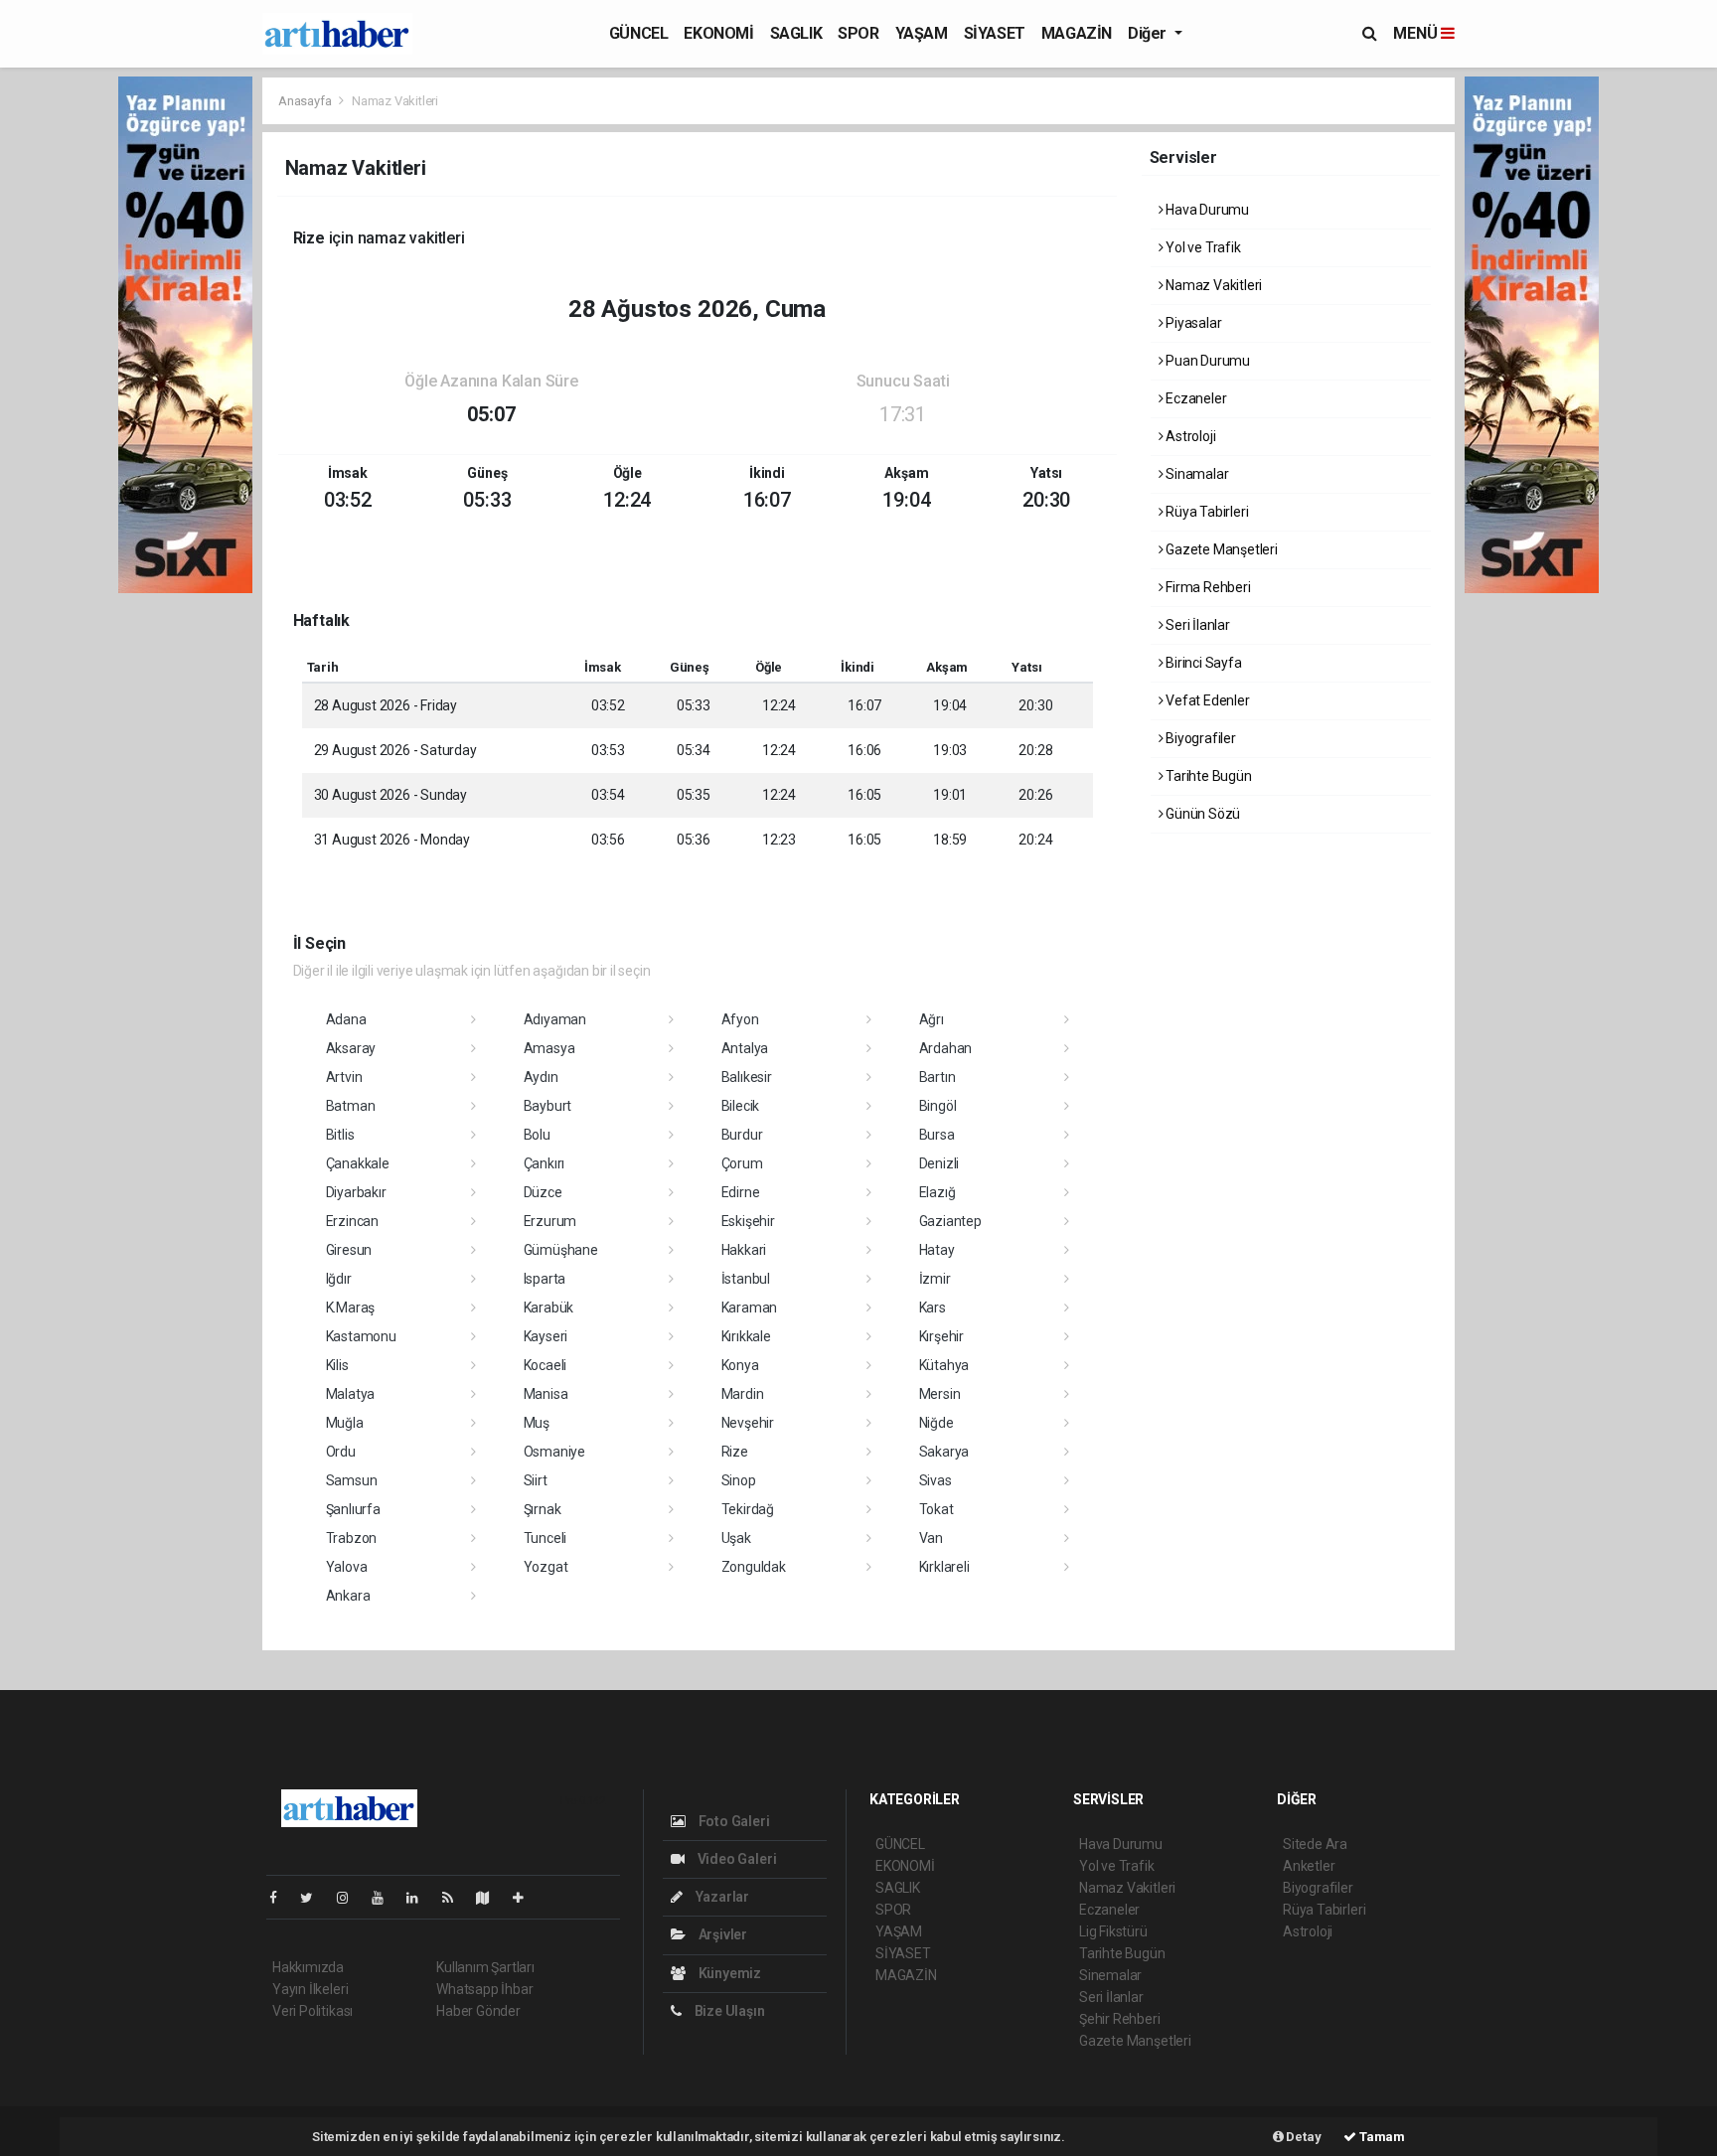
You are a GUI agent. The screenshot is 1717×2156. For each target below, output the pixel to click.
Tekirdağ (748, 1509)
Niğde (937, 1423)
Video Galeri (735, 1859)
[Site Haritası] (491, 1898)
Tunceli (546, 1538)
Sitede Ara (1315, 1844)
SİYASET (995, 33)
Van (931, 1538)
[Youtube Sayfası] (386, 1898)
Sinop (739, 1480)
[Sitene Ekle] (526, 1898)
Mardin (743, 1394)
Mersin (940, 1394)
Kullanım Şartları (485, 1967)
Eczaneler (1194, 398)
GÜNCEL (639, 33)
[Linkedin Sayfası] (420, 1898)
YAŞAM (922, 33)
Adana (346, 1019)
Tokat (937, 1509)
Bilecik (741, 1106)
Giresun (349, 1250)
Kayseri (546, 1336)
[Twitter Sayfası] (314, 1898)
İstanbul (746, 1279)
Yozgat (546, 1567)
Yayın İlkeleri (310, 1989)
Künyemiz (728, 1973)
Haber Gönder (478, 2011)
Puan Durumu (1206, 361)
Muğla (345, 1423)
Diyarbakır (356, 1192)
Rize (735, 1452)
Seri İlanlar (1196, 625)
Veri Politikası (312, 2011)
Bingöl (938, 1106)
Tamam (1381, 2137)
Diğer (1149, 33)
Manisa (546, 1394)
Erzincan (352, 1221)
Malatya (351, 1394)
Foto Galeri (733, 1821)
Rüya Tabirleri (1205, 512)
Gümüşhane (561, 1250)
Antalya (745, 1048)
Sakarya (944, 1452)
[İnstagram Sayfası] (351, 1898)
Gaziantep (950, 1221)
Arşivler (721, 1934)
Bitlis (340, 1135)
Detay (1303, 2137)
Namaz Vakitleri (1212, 285)
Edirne (741, 1192)
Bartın (937, 1077)
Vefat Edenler (1206, 700)
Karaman (750, 1308)
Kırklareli (944, 1567)
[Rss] (456, 1898)
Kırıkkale (746, 1336)
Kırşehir (941, 1336)
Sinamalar (1195, 474)
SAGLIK (796, 33)
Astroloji (1189, 436)
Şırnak (543, 1509)
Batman (351, 1106)
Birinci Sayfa (1202, 663)
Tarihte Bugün (1207, 776)
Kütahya (944, 1365)
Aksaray (351, 1048)
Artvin (344, 1077)
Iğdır (339, 1279)
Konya (740, 1365)
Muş (537, 1423)
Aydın (541, 1077)
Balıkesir (747, 1077)
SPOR (858, 33)
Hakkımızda (308, 1967)
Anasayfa (306, 101)
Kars (933, 1308)
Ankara (348, 1596)
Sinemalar (1110, 1975)
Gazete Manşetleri (1220, 549)
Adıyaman (555, 1019)
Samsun (352, 1480)
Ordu (341, 1452)
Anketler (1309, 1866)
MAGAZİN (1077, 33)
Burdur (742, 1135)
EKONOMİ (718, 33)
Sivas (936, 1480)
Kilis (337, 1365)
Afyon (740, 1019)
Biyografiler (1199, 738)
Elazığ (937, 1192)
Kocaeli (546, 1365)
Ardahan (946, 1048)
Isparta (545, 1279)
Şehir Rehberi (1120, 2019)
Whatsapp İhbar (484, 1989)
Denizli (939, 1163)
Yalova (347, 1567)
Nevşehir (748, 1423)
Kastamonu (361, 1336)
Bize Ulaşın (728, 2011)
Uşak (736, 1538)
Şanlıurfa (353, 1509)
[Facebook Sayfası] (281, 1898)
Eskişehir (748, 1221)
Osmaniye (554, 1452)
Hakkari (744, 1250)
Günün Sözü (1201, 814)
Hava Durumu (1206, 210)
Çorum (742, 1163)
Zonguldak (754, 1567)
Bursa (937, 1135)
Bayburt (548, 1106)
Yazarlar (721, 1897)
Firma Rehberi (1206, 587)
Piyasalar (1192, 323)
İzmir (935, 1279)
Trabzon (352, 1538)
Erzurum (550, 1221)
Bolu (537, 1135)
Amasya (549, 1048)
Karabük (549, 1308)
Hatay (937, 1250)
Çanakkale (358, 1163)
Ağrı (932, 1019)
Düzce (543, 1192)
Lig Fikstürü (1113, 1931)
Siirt (536, 1480)
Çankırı (545, 1163)
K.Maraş (351, 1308)
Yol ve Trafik (1201, 247)
